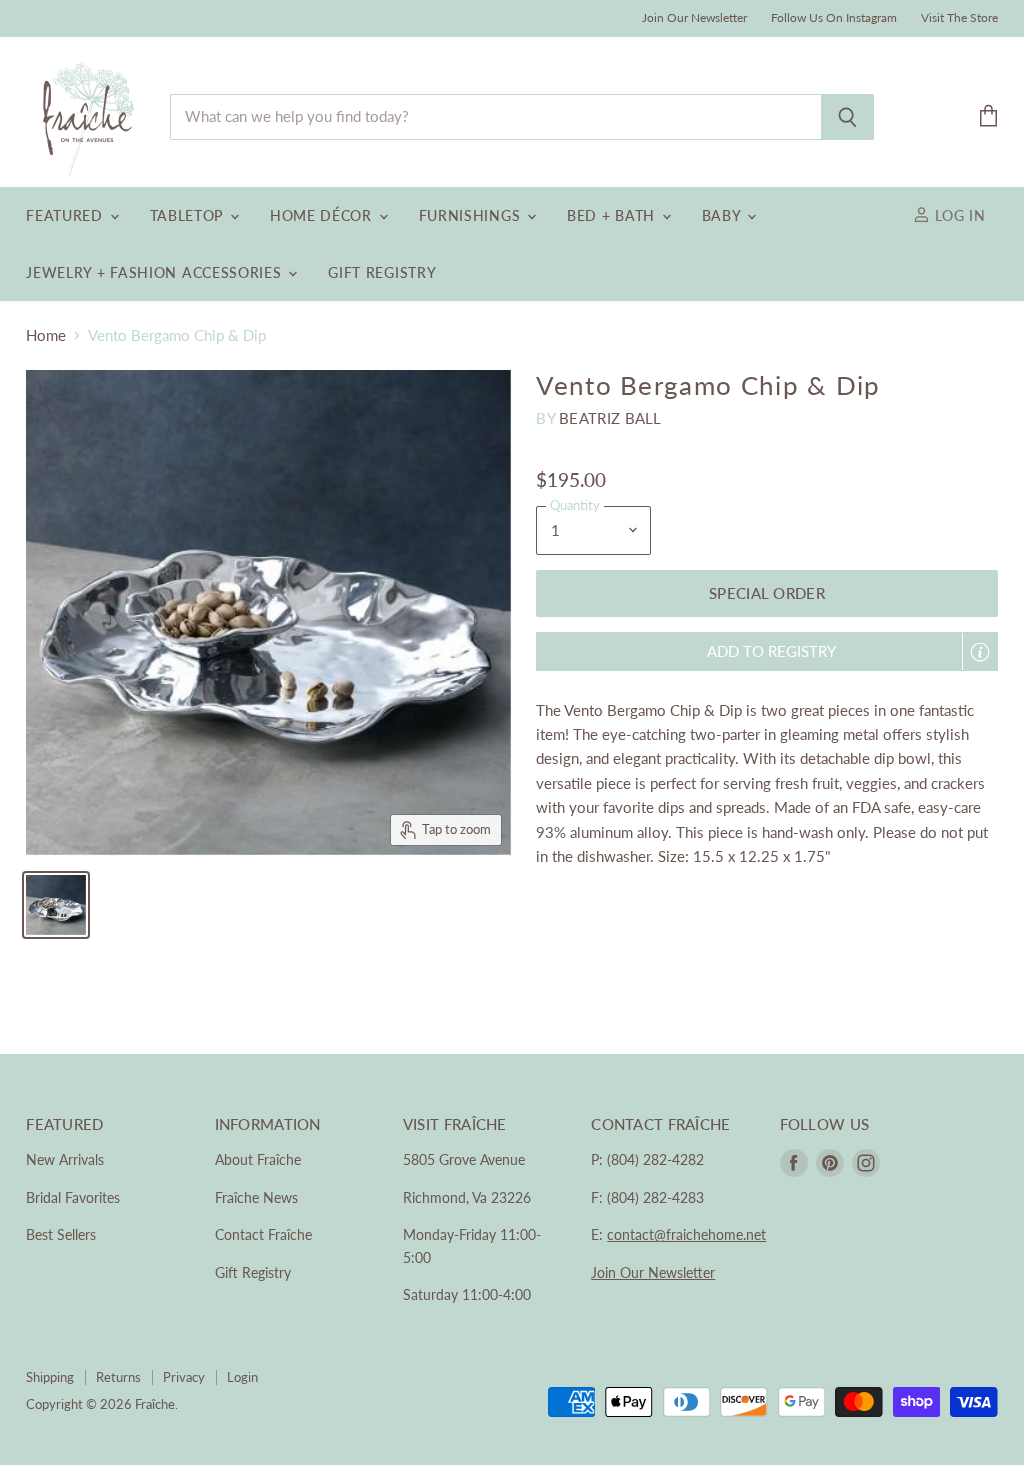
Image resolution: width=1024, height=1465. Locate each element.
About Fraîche (258, 1159)
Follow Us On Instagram (834, 18)
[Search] (847, 117)
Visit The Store (959, 18)
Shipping (50, 1377)
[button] (766, 651)
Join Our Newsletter (694, 18)
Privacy (184, 1377)
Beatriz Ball (610, 418)
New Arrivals (65, 1159)
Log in (958, 215)
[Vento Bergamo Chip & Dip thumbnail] (56, 905)
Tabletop (189, 215)
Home (46, 335)
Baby (724, 215)
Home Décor (323, 215)
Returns (118, 1377)
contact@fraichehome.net (686, 1234)
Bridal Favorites (73, 1197)
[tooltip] (980, 652)
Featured (66, 215)
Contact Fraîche (263, 1234)
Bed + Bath (613, 215)
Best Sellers (61, 1234)
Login (242, 1377)
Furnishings (472, 215)
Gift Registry (382, 272)
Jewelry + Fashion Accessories (156, 272)
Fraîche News (256, 1197)
